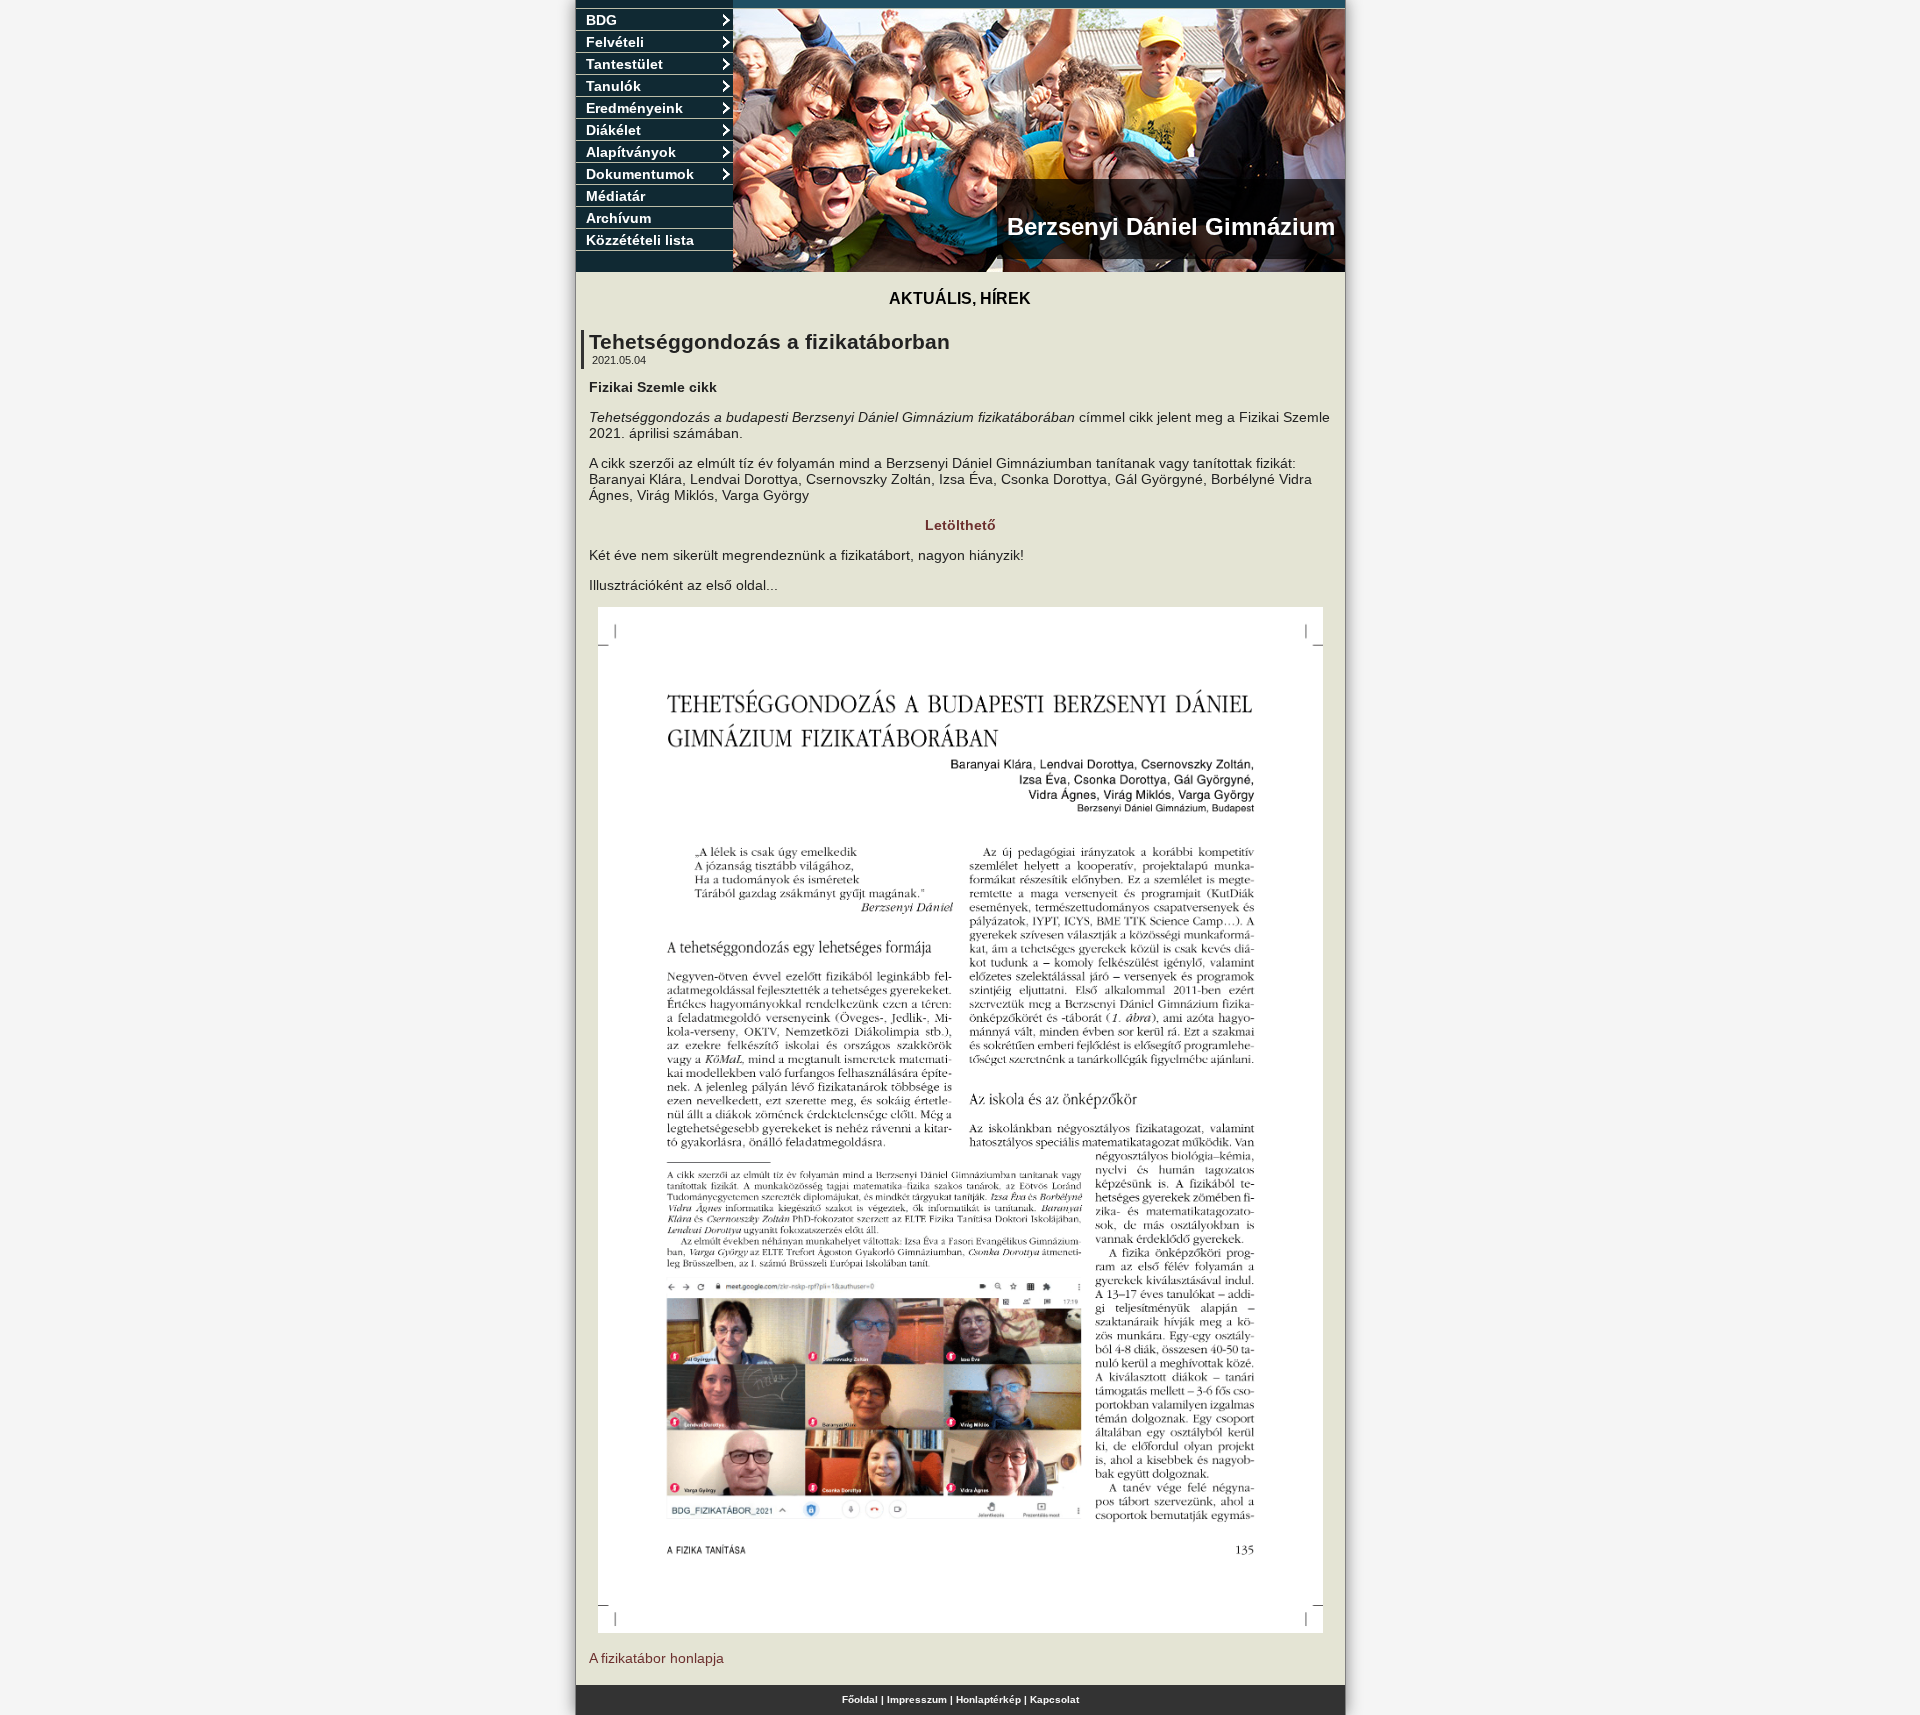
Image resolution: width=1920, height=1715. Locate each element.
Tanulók (613, 86)
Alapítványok (631, 152)
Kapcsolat (1054, 1699)
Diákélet (613, 130)
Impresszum (917, 1699)
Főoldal (860, 1699)
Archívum (618, 218)
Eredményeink (634, 108)
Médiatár (615, 196)
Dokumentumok (640, 174)
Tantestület (624, 64)
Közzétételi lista (640, 240)
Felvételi (615, 42)
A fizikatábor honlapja (656, 1658)
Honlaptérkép (988, 1699)
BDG (601, 20)
